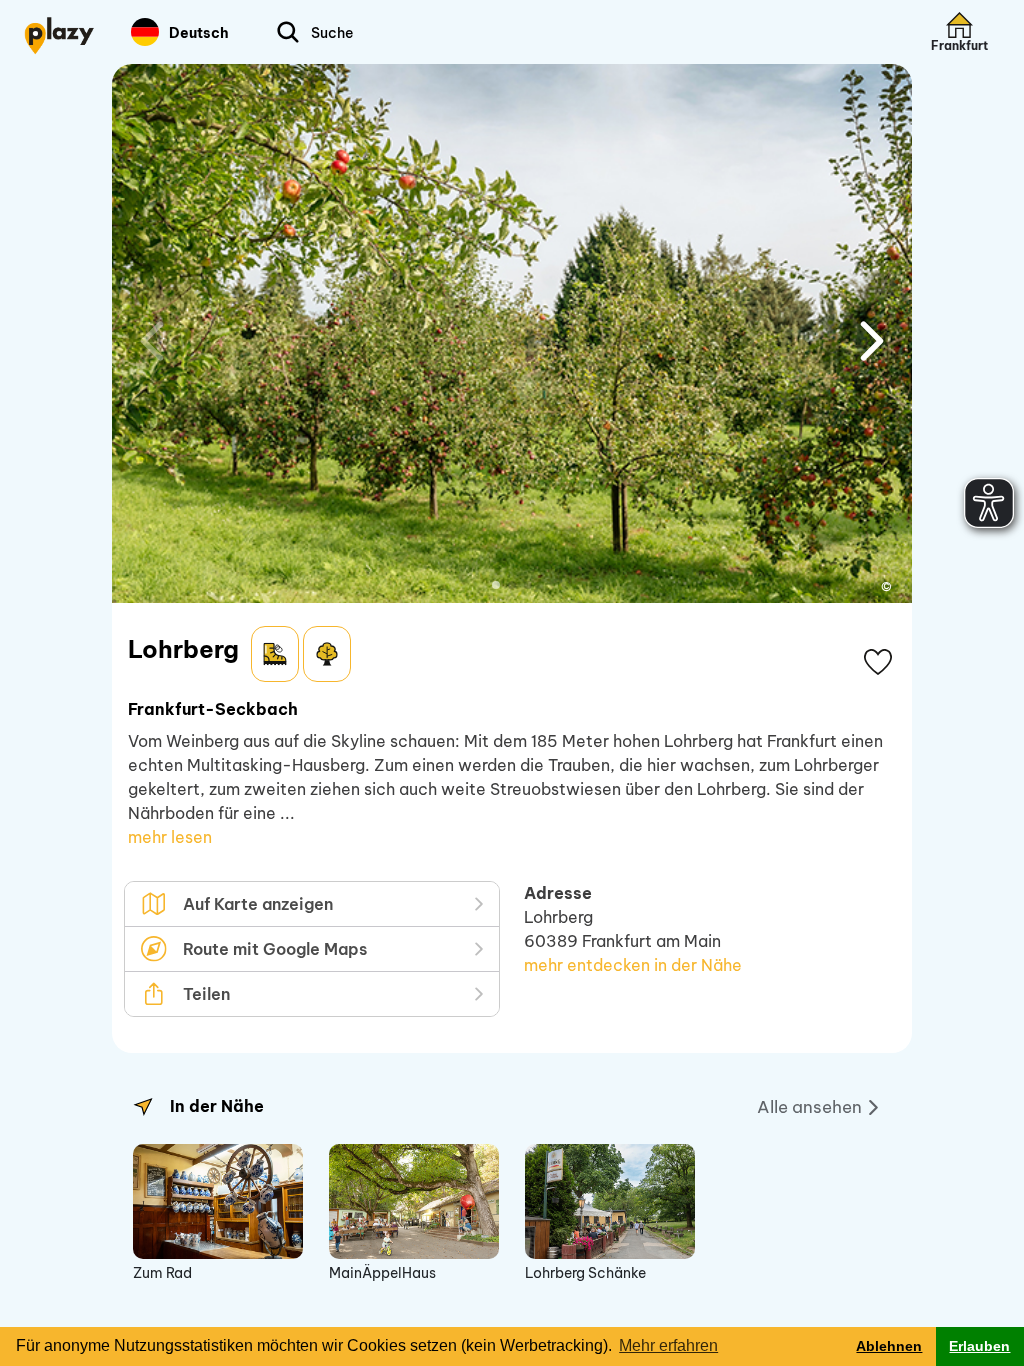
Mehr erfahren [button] (668, 1345)
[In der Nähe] (143, 1107)
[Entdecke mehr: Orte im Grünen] (327, 654)
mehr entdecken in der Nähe (633, 965)
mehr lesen (170, 837)
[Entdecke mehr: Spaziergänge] (275, 654)
